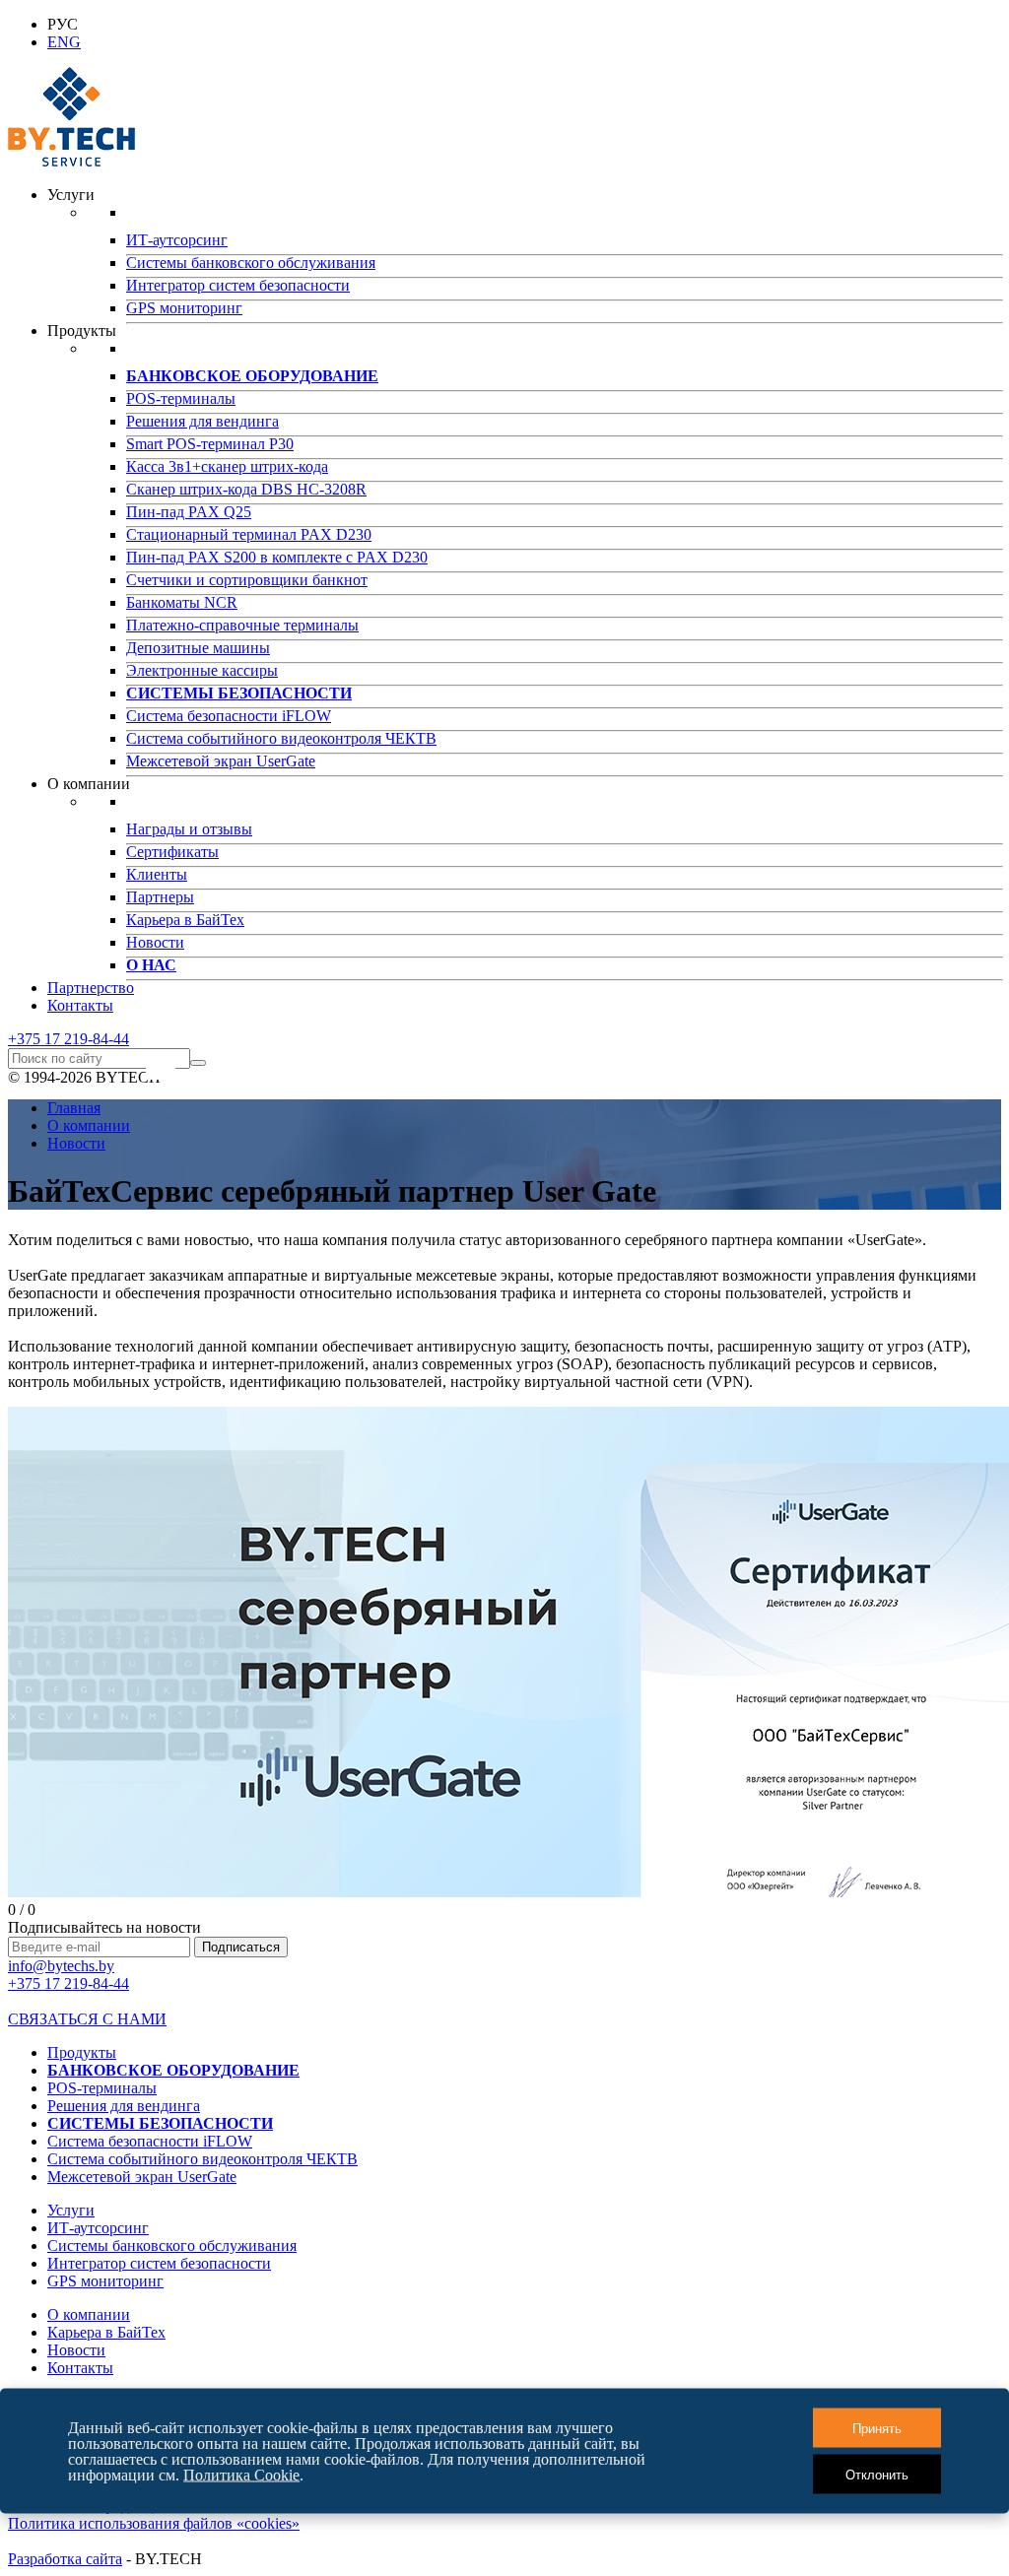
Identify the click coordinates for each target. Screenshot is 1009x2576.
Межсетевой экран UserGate (221, 761)
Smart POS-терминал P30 (210, 444)
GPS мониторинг (184, 308)
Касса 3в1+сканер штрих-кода (227, 466)
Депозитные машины (198, 648)
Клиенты (157, 874)
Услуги (71, 2210)
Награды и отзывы (189, 829)
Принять (877, 2428)
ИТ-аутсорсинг (177, 240)
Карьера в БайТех (185, 920)
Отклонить (877, 2474)
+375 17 (68, 1039)
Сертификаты (172, 852)
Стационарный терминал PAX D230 (249, 534)
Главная (74, 1108)
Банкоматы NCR (182, 602)
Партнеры (160, 897)
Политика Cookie (241, 2474)
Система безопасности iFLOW (229, 716)
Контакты (80, 1005)
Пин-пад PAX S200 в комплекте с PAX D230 (277, 557)
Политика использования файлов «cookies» (154, 2523)
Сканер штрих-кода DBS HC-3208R (246, 489)
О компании (89, 1125)
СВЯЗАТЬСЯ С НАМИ (87, 2019)
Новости (155, 942)
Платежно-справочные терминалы (242, 625)
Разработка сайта (65, 2559)
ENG (64, 42)
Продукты (82, 2052)
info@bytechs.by (61, 1966)
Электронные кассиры (202, 670)
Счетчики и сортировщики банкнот (247, 580)
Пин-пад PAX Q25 (189, 512)
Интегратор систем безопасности (238, 285)
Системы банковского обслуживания (251, 263)
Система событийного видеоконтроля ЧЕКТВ (281, 738)
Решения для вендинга (202, 421)
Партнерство (91, 988)
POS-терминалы (181, 398)
